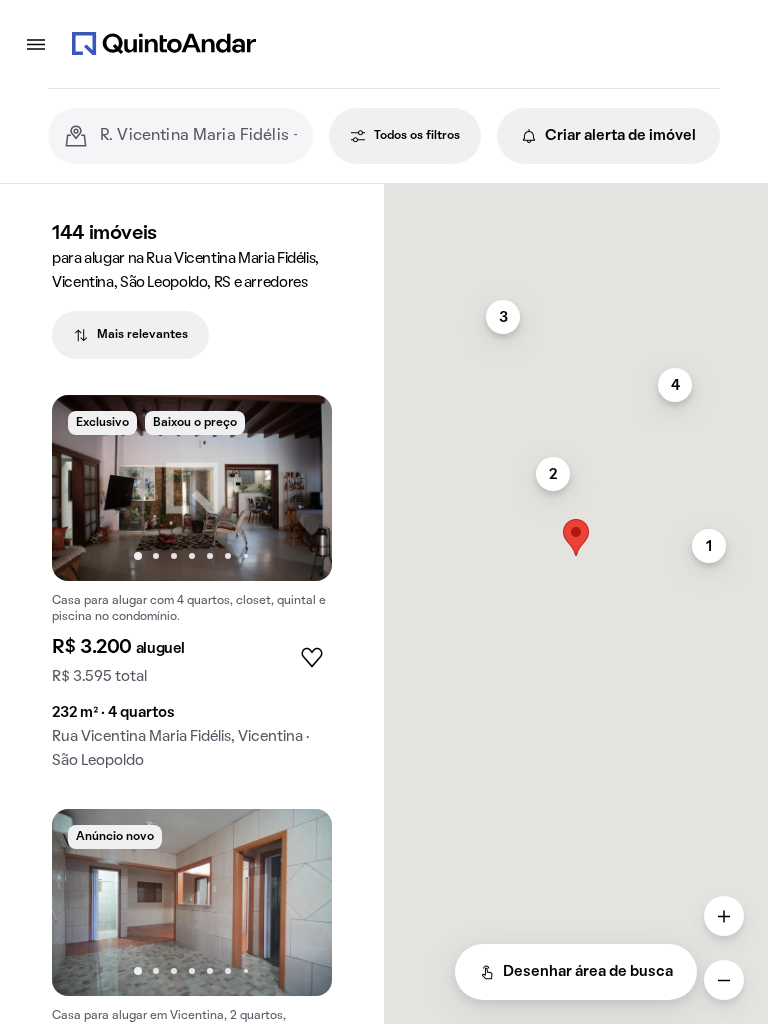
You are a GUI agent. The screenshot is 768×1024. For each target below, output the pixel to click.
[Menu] (36, 44)
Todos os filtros (417, 136)
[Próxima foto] (296, 488)
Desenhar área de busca (588, 972)
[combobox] (198, 136)
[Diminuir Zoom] (724, 980)
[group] (192, 590)
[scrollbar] (576, 192)
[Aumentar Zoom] (724, 916)
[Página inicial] (164, 44)
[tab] (130, 335)
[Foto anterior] (88, 488)
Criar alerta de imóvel (620, 136)
